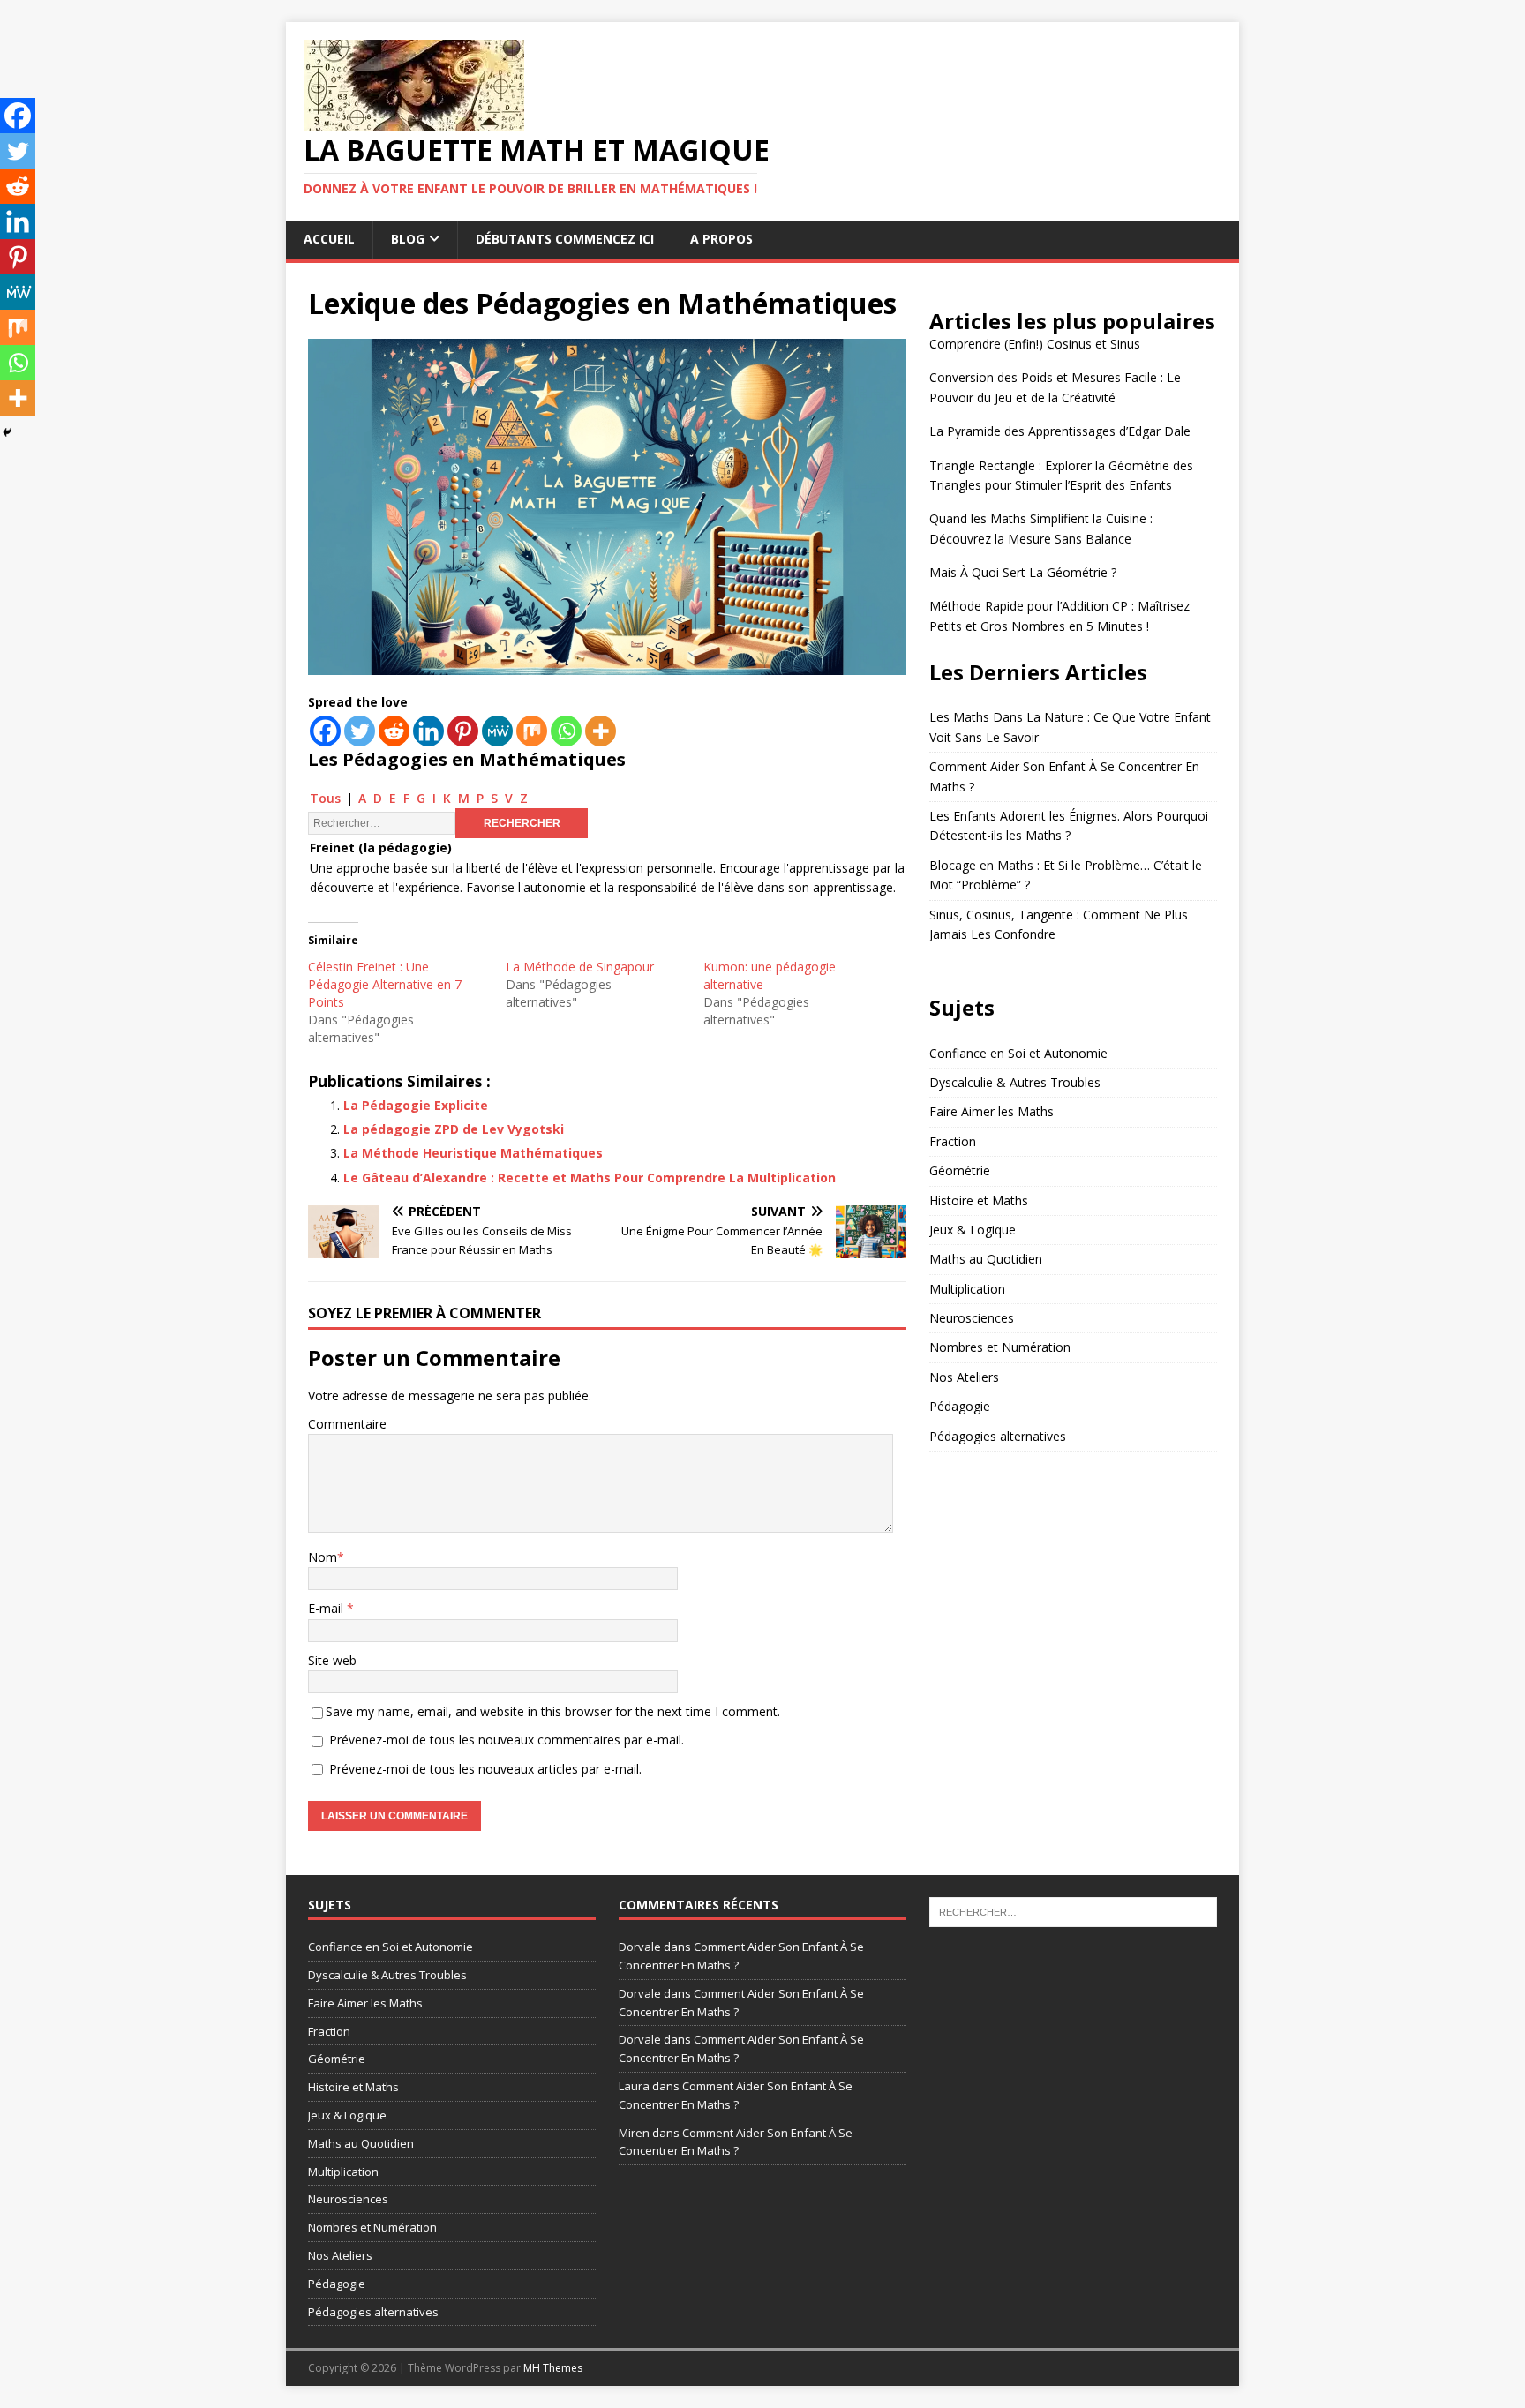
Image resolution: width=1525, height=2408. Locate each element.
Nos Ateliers (964, 1377)
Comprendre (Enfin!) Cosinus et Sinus (1035, 344)
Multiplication (967, 1289)
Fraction (953, 1141)
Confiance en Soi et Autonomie (1018, 1053)
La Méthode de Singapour (580, 967)
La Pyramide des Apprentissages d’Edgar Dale (1060, 431)
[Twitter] (360, 731)
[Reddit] (394, 731)
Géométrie (960, 1170)
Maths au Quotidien (986, 1259)
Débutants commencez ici (565, 239)
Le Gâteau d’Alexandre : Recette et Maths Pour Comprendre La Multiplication (590, 1178)
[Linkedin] (428, 731)
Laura (634, 2086)
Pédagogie (960, 1406)
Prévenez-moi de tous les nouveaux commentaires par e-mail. (507, 1740)
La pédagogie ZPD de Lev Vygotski (454, 1129)
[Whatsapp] (566, 731)
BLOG (408, 239)
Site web (332, 1660)
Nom (323, 1557)
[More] (601, 731)
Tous (325, 798)
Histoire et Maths (979, 1200)
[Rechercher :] (1073, 1911)
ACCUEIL (329, 239)
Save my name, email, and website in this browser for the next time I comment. (553, 1711)
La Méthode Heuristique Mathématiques (473, 1153)
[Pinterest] (463, 731)
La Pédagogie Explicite (416, 1105)
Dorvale (640, 1947)
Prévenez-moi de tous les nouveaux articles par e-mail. (485, 1769)
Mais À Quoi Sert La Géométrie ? (1023, 572)
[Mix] (532, 731)
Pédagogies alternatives (998, 1436)
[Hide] (7, 432)
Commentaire (347, 1424)
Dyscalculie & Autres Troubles (1015, 1082)
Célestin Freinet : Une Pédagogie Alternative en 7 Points (385, 984)
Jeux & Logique (973, 1230)
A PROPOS (721, 239)
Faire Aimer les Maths (992, 1111)
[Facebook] (325, 731)
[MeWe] (497, 731)
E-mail (327, 1608)
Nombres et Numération (1000, 1347)
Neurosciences (972, 1318)
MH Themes (553, 2368)
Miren (634, 2133)
